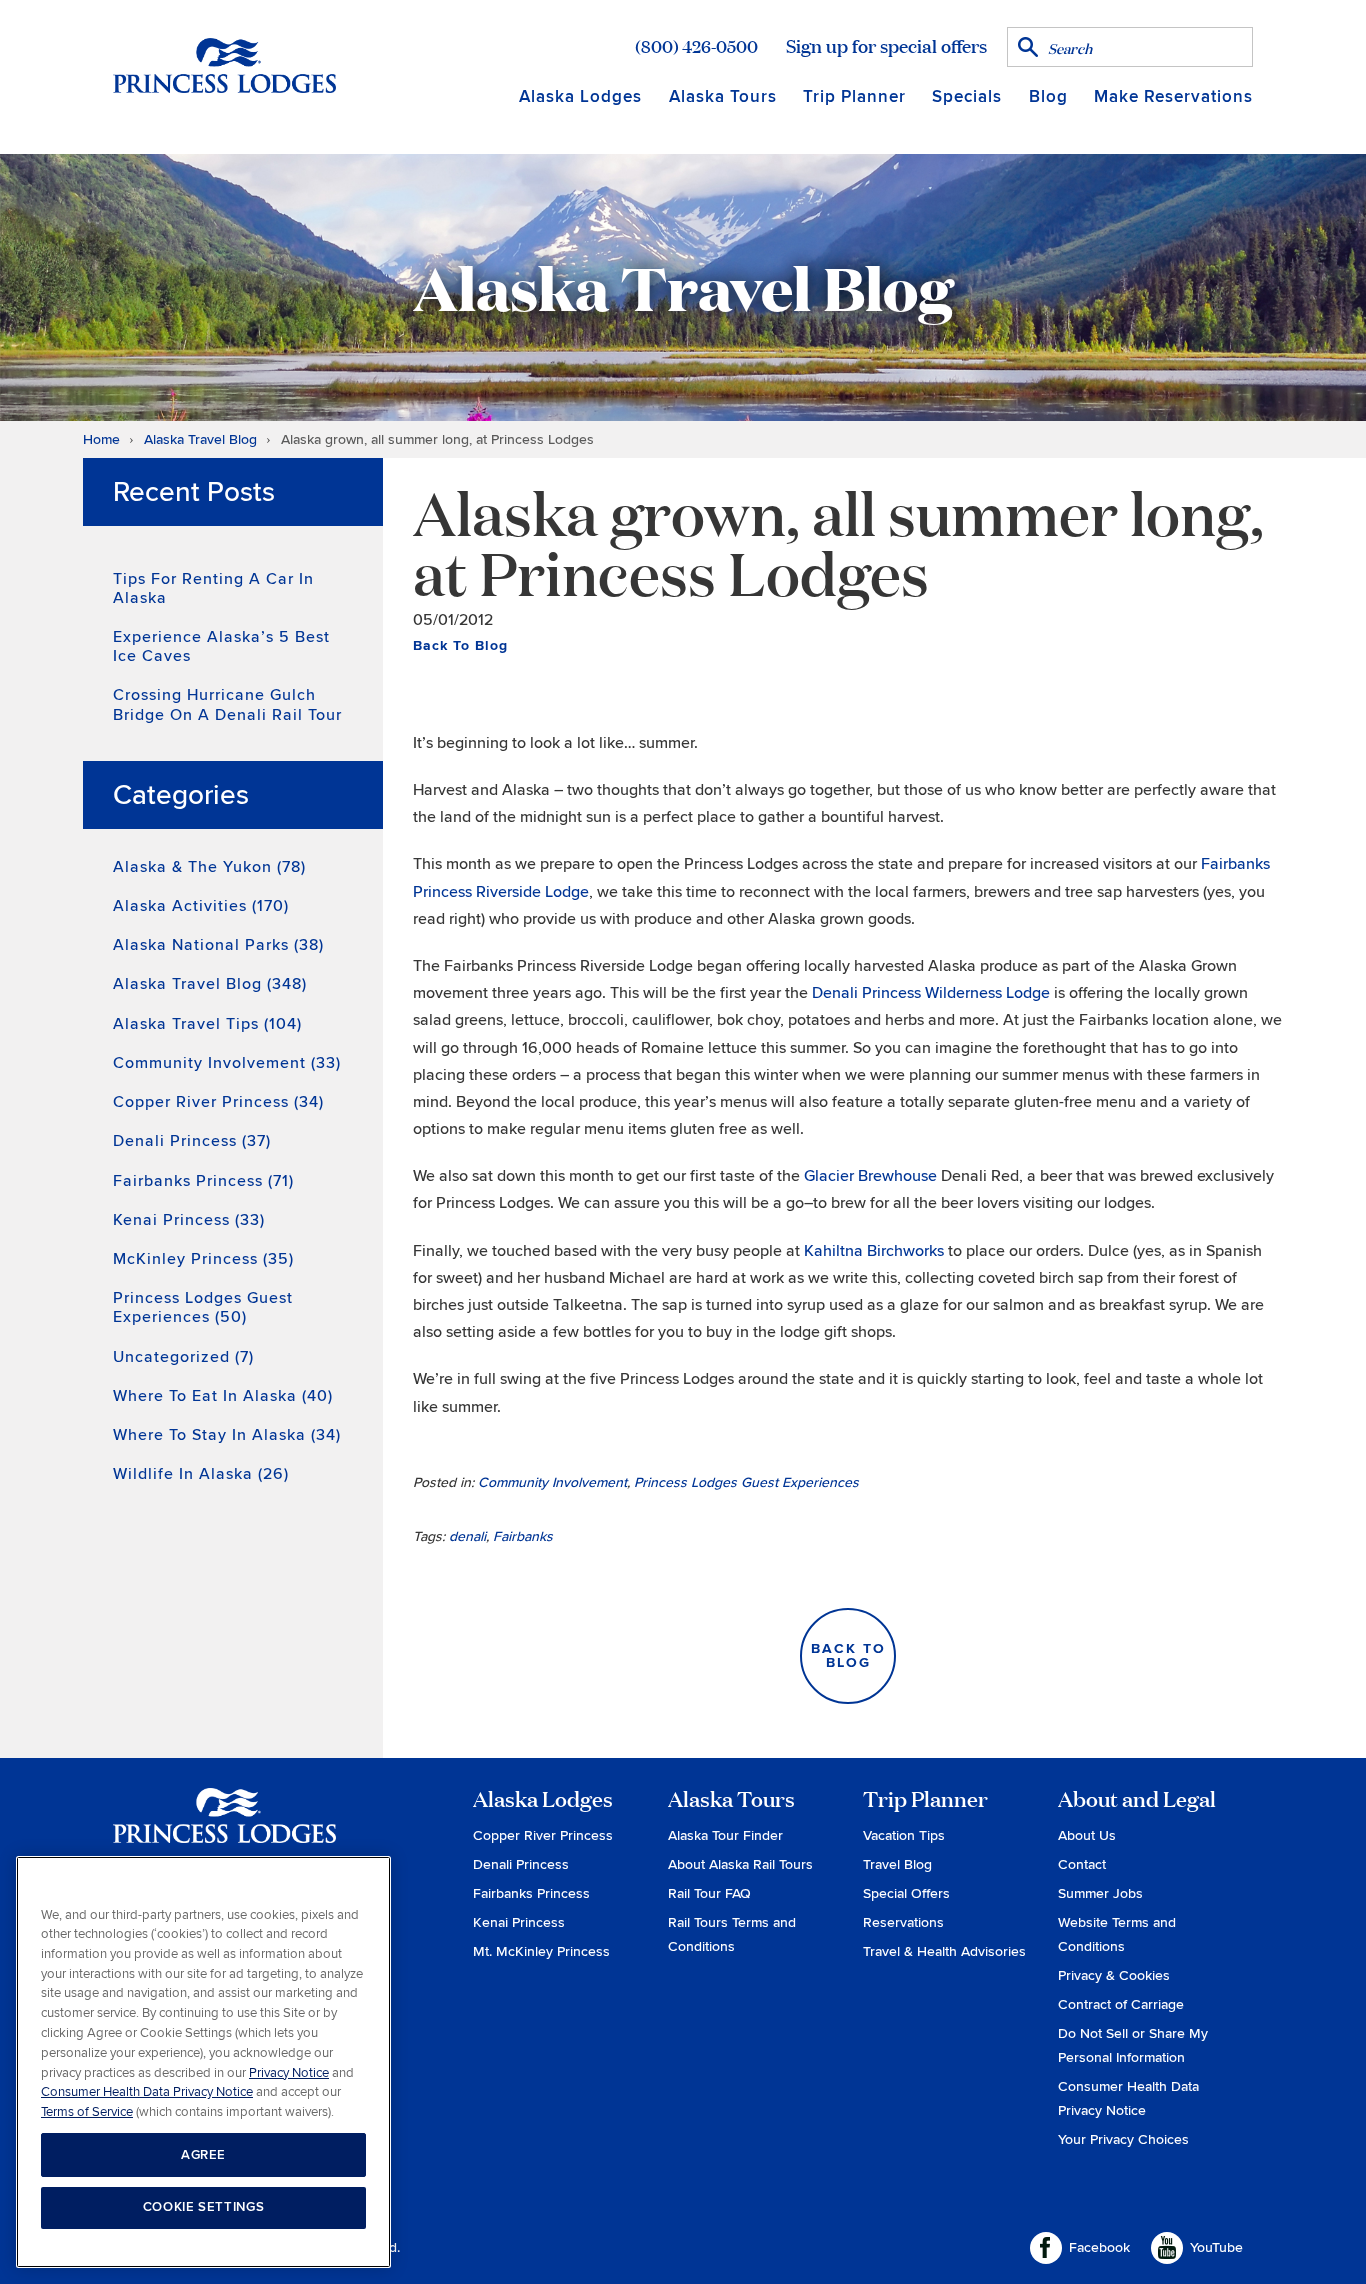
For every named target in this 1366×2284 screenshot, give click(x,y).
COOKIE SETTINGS (204, 2207)
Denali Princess (521, 1864)
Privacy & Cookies (1114, 1975)
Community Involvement (552, 1482)
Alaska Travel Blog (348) (210, 984)
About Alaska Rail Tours (740, 1864)
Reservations (903, 1922)
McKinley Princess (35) (203, 1259)
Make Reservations (1173, 96)
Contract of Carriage (1121, 2004)
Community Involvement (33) (227, 1063)
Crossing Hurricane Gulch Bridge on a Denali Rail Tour (227, 704)
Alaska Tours (723, 96)
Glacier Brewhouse (872, 1176)
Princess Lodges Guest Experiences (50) (203, 1307)
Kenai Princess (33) (189, 1220)
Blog (1048, 96)
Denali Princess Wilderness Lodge (933, 993)
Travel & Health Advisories (944, 1951)
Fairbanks (523, 1536)
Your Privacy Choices (1123, 2139)
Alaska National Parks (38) (218, 945)
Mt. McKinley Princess (541, 1951)
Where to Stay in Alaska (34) (227, 1435)
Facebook (1099, 2247)
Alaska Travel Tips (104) (207, 1024)
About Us (1087, 1835)
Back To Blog (460, 645)
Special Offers (906, 1893)
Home (101, 439)
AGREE (203, 2154)
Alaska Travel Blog (200, 439)
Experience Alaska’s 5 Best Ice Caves (221, 646)
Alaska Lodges (580, 96)
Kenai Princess (519, 1922)
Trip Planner (854, 96)
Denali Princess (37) (192, 1141)
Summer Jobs (1100, 1893)
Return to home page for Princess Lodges (224, 65)
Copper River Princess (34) (218, 1102)
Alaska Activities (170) (201, 906)
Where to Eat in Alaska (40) (223, 1396)
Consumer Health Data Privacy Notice (147, 2092)
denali (467, 1536)
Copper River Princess (543, 1835)
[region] (203, 2062)
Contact (1082, 1864)
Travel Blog (897, 1864)
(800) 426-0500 (696, 46)
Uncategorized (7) (183, 1357)
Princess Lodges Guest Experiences (746, 1482)
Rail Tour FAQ (709, 1893)
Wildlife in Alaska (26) (201, 1474)
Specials (967, 96)
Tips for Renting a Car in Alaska (213, 588)
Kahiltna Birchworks (876, 1251)
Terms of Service (87, 2111)
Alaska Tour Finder (725, 1835)
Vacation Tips (904, 1835)
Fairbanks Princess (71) (203, 1181)
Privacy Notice (289, 2072)
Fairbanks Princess (531, 1893)
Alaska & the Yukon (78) (209, 867)
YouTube (1216, 2247)
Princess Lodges (224, 1828)
